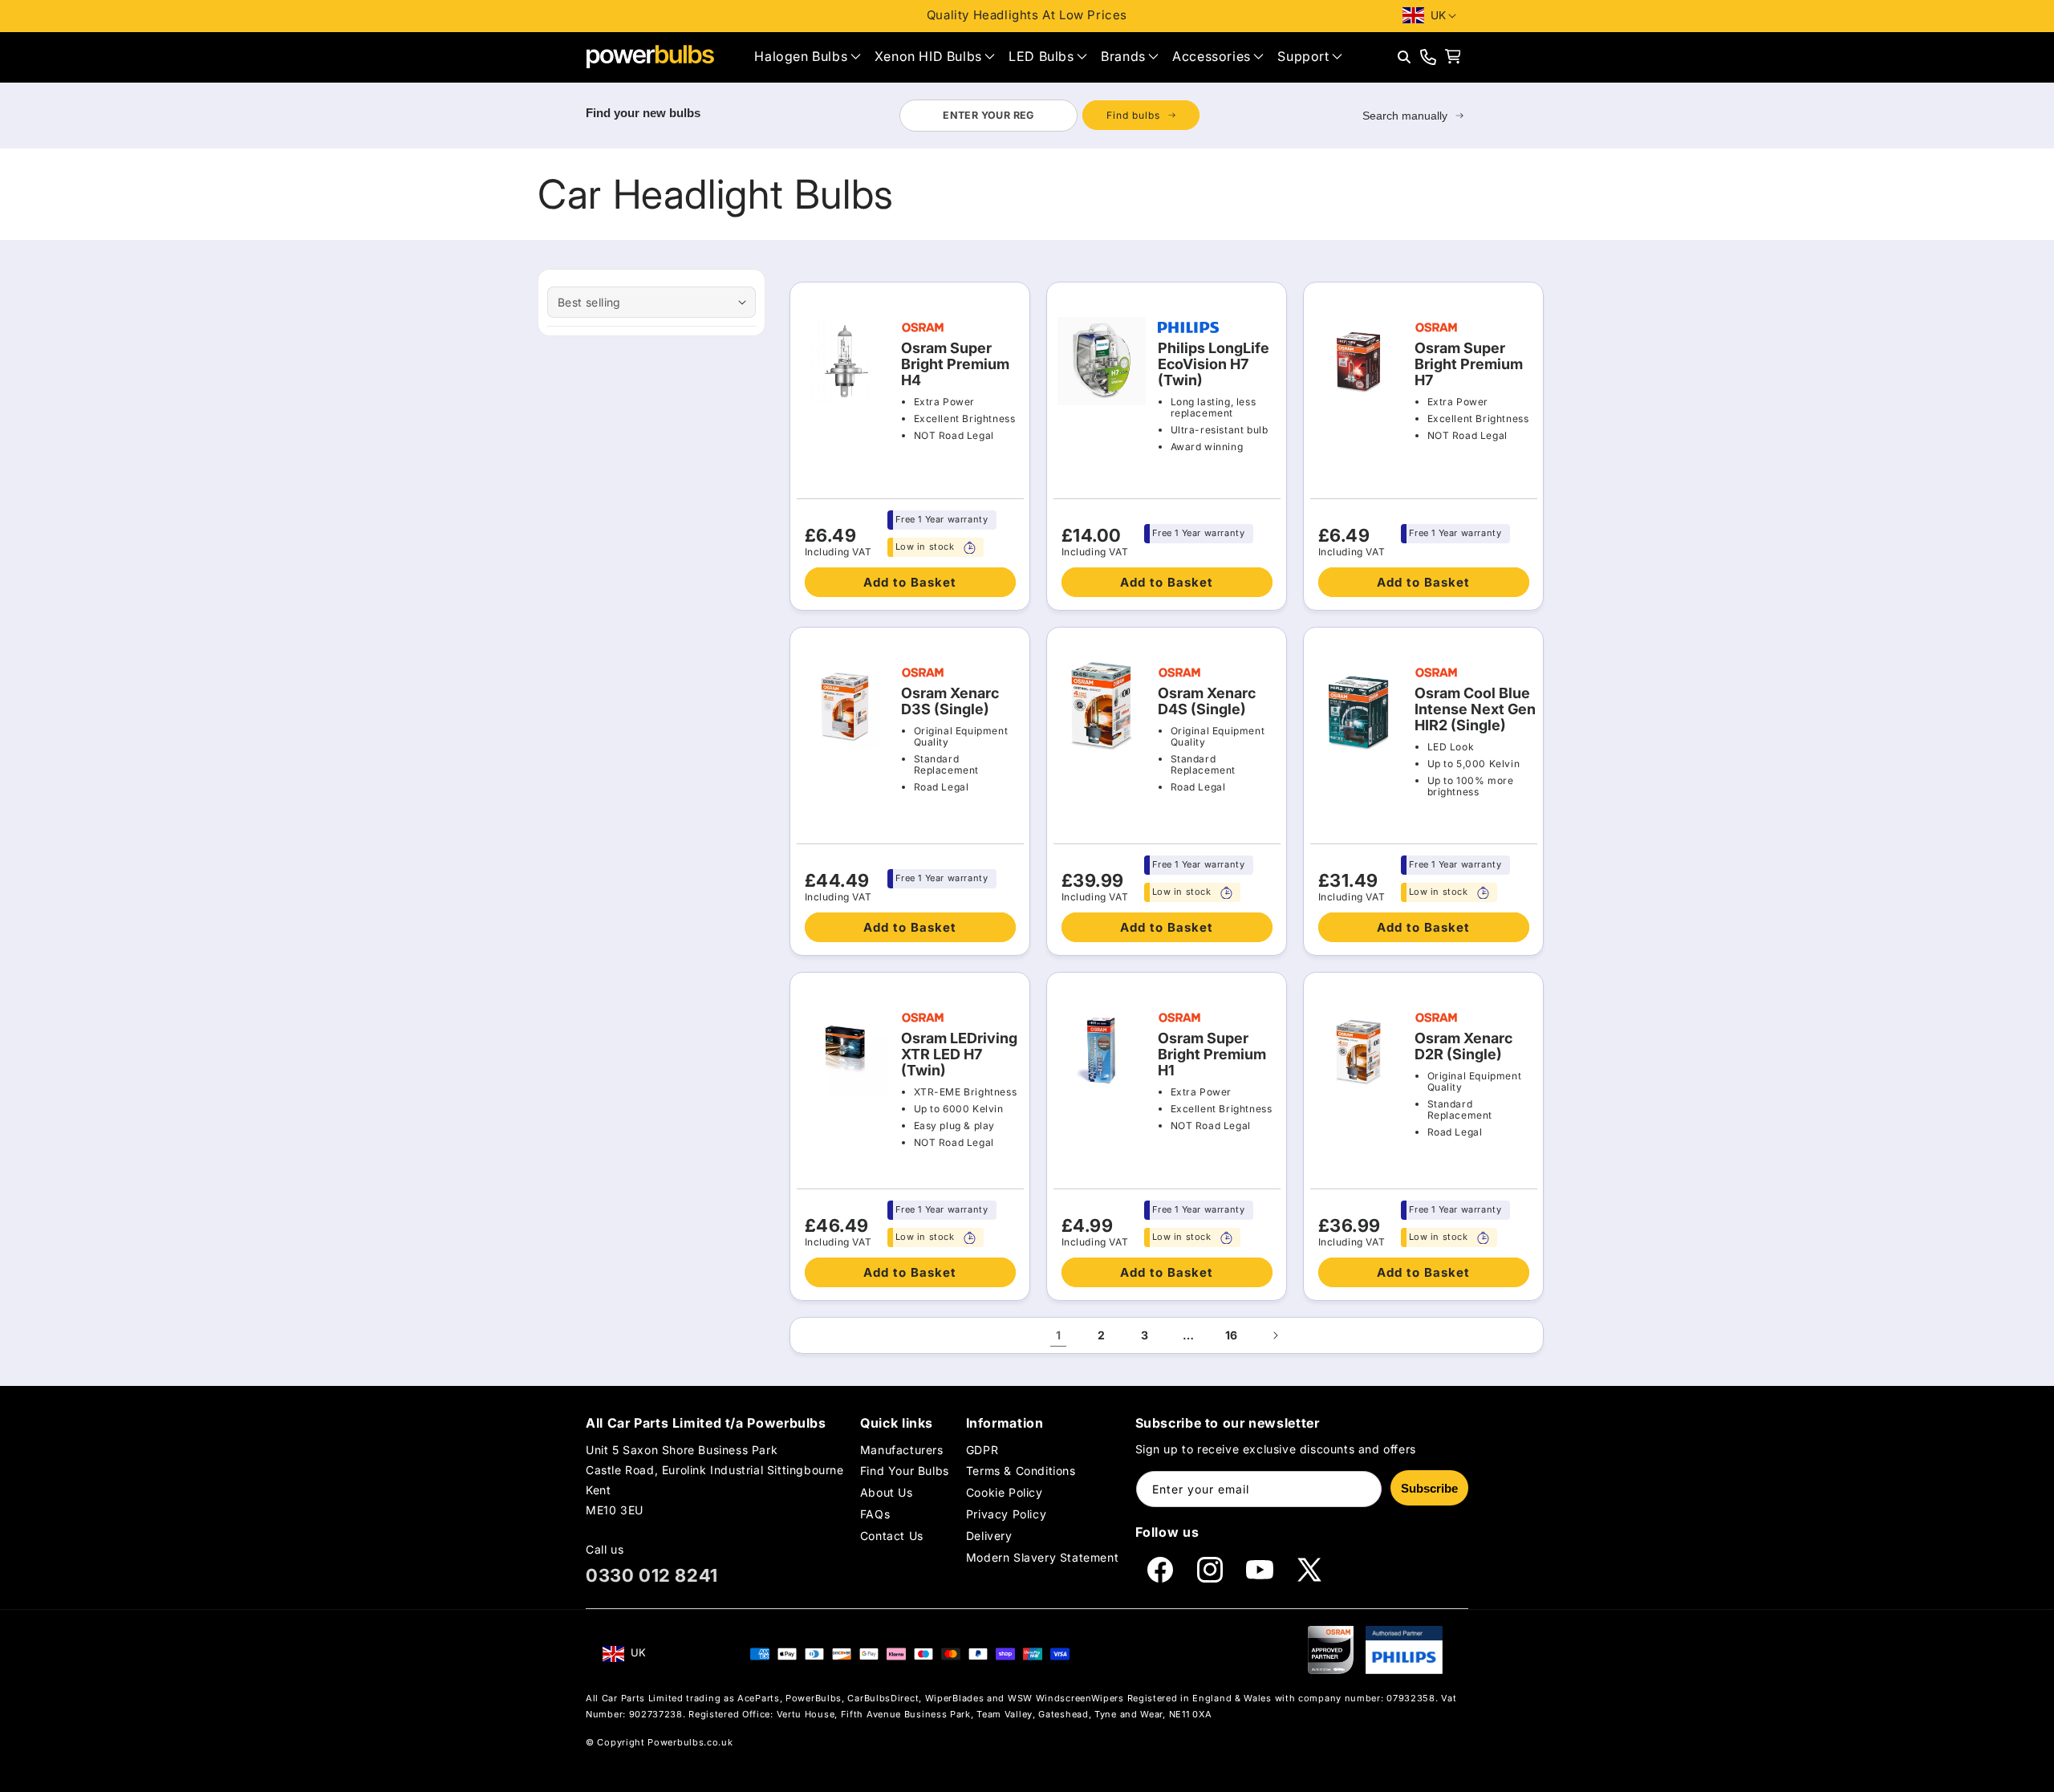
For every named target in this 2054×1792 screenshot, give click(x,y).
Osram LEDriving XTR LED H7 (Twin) (959, 1054)
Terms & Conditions (1021, 1471)
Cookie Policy (1005, 1492)
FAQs (875, 1514)
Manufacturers (902, 1450)
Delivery (989, 1536)
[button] (807, 57)
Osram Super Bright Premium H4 (955, 364)
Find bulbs (1133, 115)
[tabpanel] (1049, 116)
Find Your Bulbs (905, 1471)
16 (1232, 1335)
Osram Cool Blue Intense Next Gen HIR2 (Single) (1475, 709)
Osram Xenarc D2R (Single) (1463, 1046)
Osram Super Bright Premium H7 (1469, 364)
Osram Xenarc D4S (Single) (1207, 701)
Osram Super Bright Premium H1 (1212, 1054)
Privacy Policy (1006, 1514)
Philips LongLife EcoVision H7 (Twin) (1214, 364)
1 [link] (1059, 1335)
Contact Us (892, 1536)
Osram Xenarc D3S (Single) (950, 701)
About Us (887, 1492)
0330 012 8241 (652, 1575)
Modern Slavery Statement (1042, 1558)
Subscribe (1429, 1488)
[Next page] (1275, 1335)
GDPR (982, 1450)
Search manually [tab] (1405, 116)
